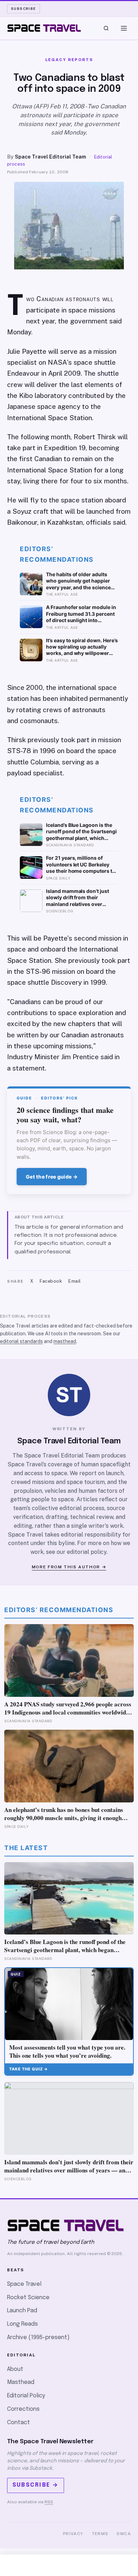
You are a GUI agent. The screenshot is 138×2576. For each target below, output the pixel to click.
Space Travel (24, 2284)
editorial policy (87, 1552)
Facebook (51, 1281)
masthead (65, 1341)
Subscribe (24, 8)
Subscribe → (36, 2485)
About (15, 2369)
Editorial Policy (26, 2396)
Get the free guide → (52, 1177)
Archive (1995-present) (38, 2338)
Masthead (21, 2382)
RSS (49, 2502)
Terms (100, 2534)
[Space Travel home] (44, 28)
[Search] (106, 28)
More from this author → (69, 1567)
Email (75, 1281)
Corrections (23, 2409)
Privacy (73, 2534)
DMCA (124, 2534)
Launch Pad (22, 2311)
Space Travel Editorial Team (50, 157)
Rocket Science (28, 2298)
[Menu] (124, 28)
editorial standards (21, 1341)
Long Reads (22, 2324)
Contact (19, 2423)
